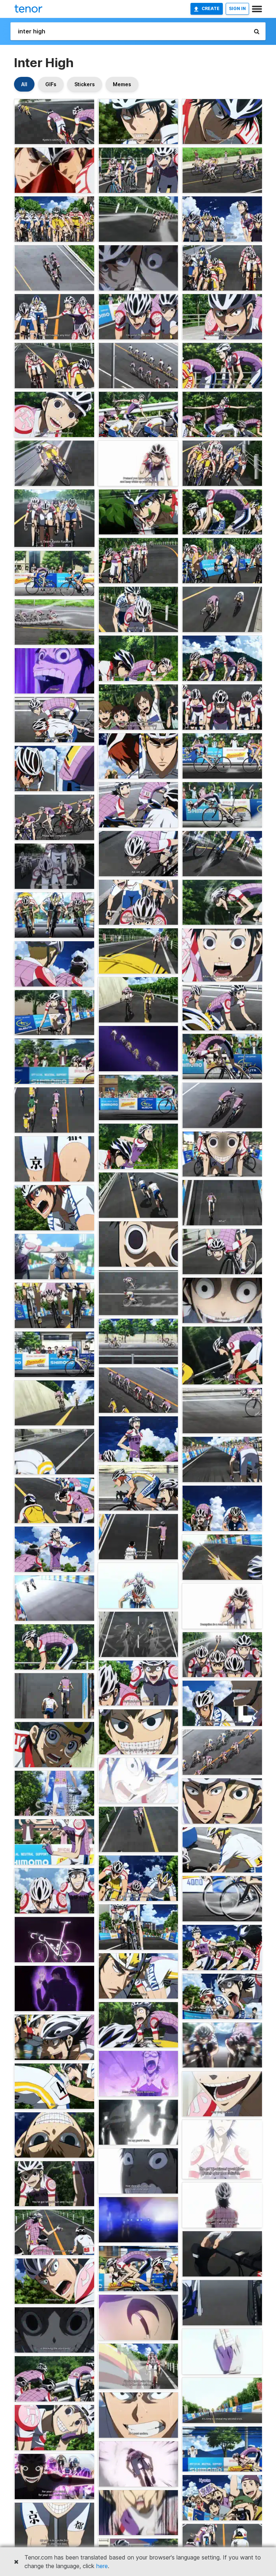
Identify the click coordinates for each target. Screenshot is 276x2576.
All (24, 84)
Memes (122, 84)
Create (211, 8)
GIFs (51, 84)
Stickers (85, 84)
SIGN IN (237, 8)
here (102, 2566)
